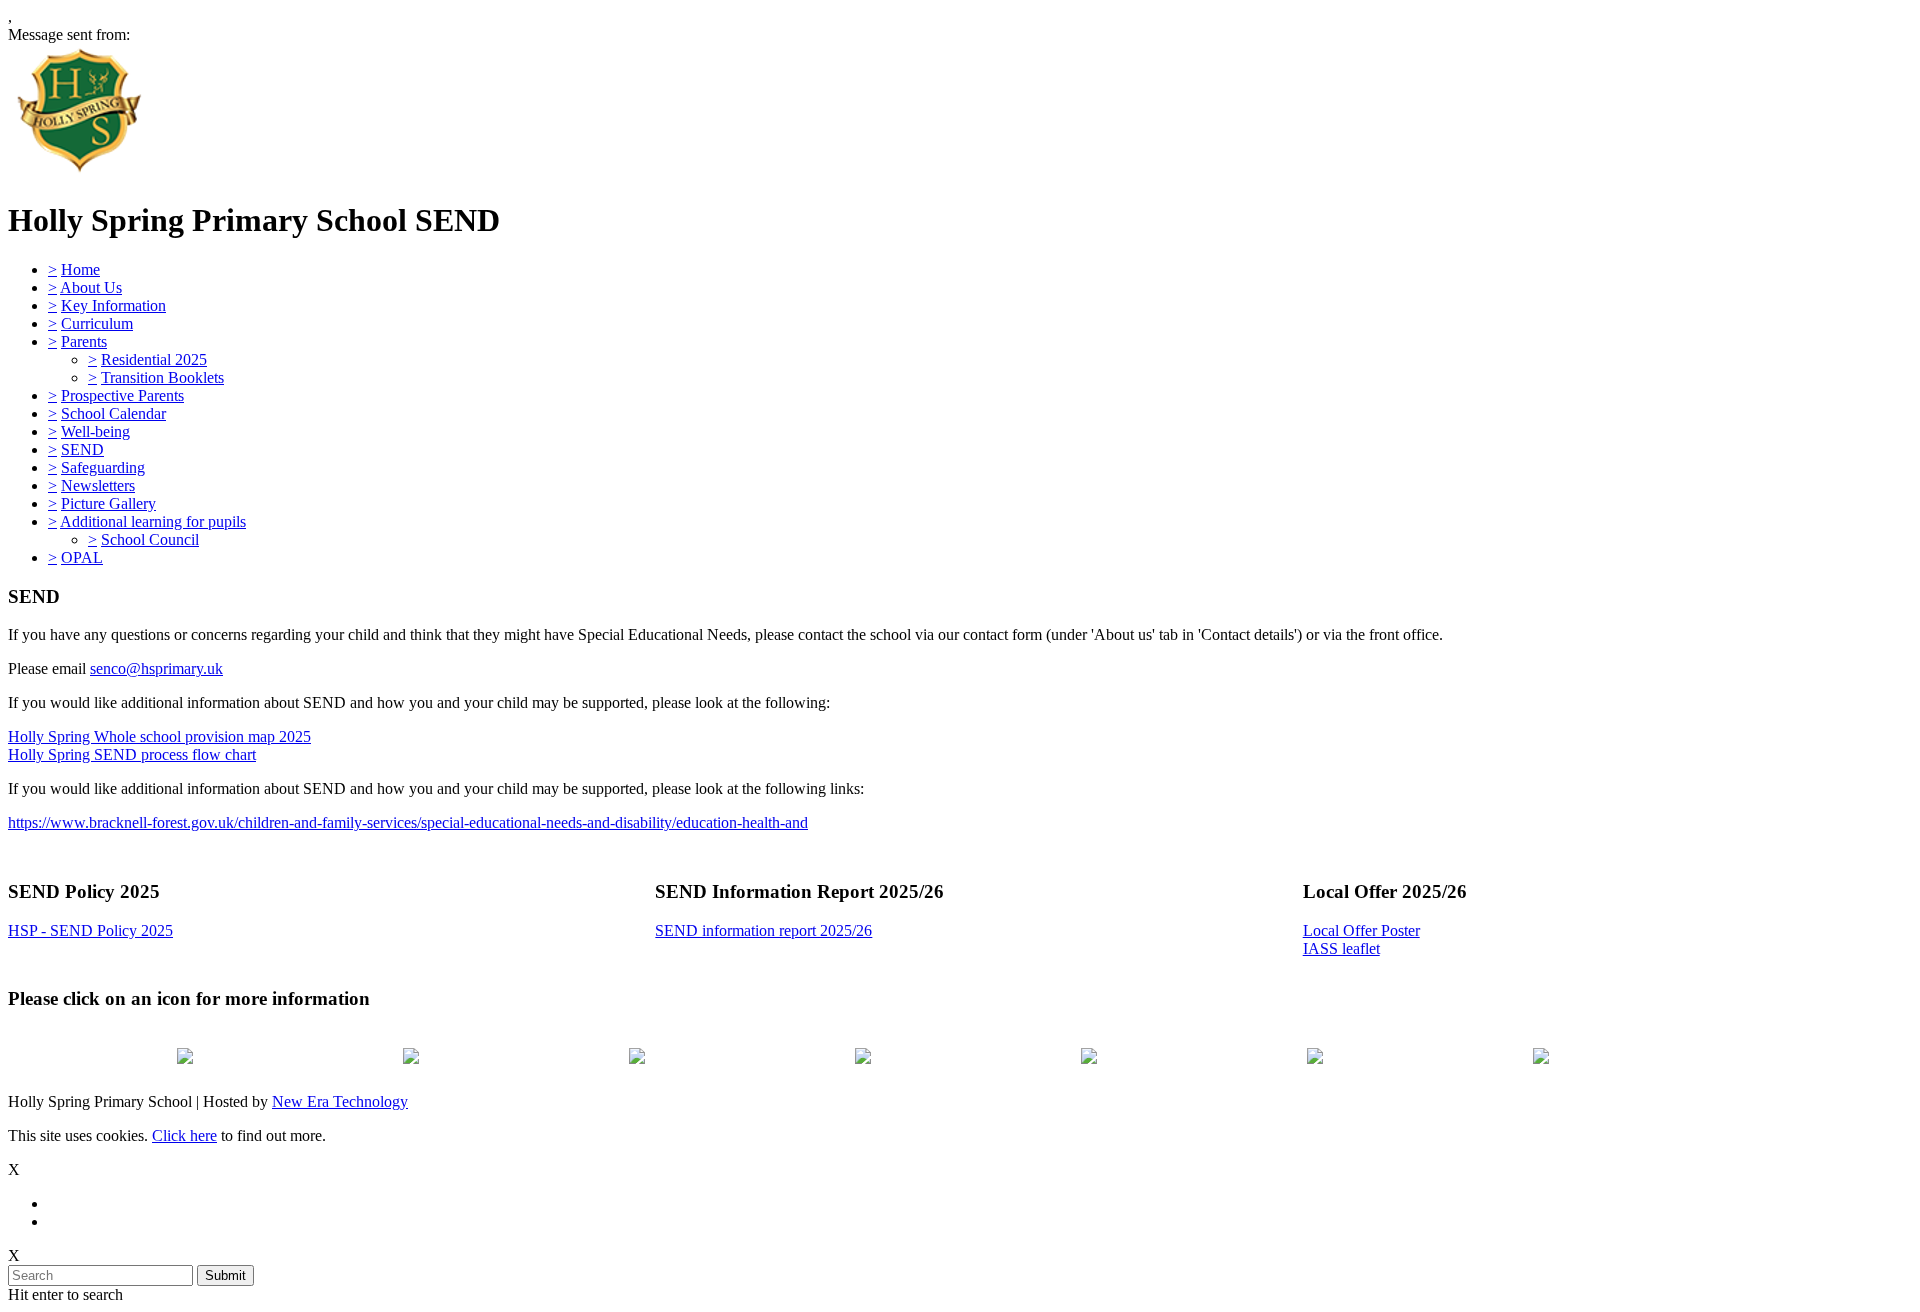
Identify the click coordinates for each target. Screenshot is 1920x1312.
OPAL (82, 557)
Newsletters (98, 485)
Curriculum (97, 323)
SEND (82, 449)
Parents (84, 341)
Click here (184, 1135)
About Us (91, 287)
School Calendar (113, 413)
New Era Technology (340, 1101)
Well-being (95, 431)
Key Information (113, 305)
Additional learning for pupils (153, 521)
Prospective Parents (122, 395)
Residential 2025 (154, 359)
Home (80, 269)
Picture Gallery (108, 503)
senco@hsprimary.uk (156, 668)
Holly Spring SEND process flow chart (132, 754)
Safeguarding (103, 467)
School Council (150, 539)
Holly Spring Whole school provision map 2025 (159, 736)
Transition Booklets (162, 377)
